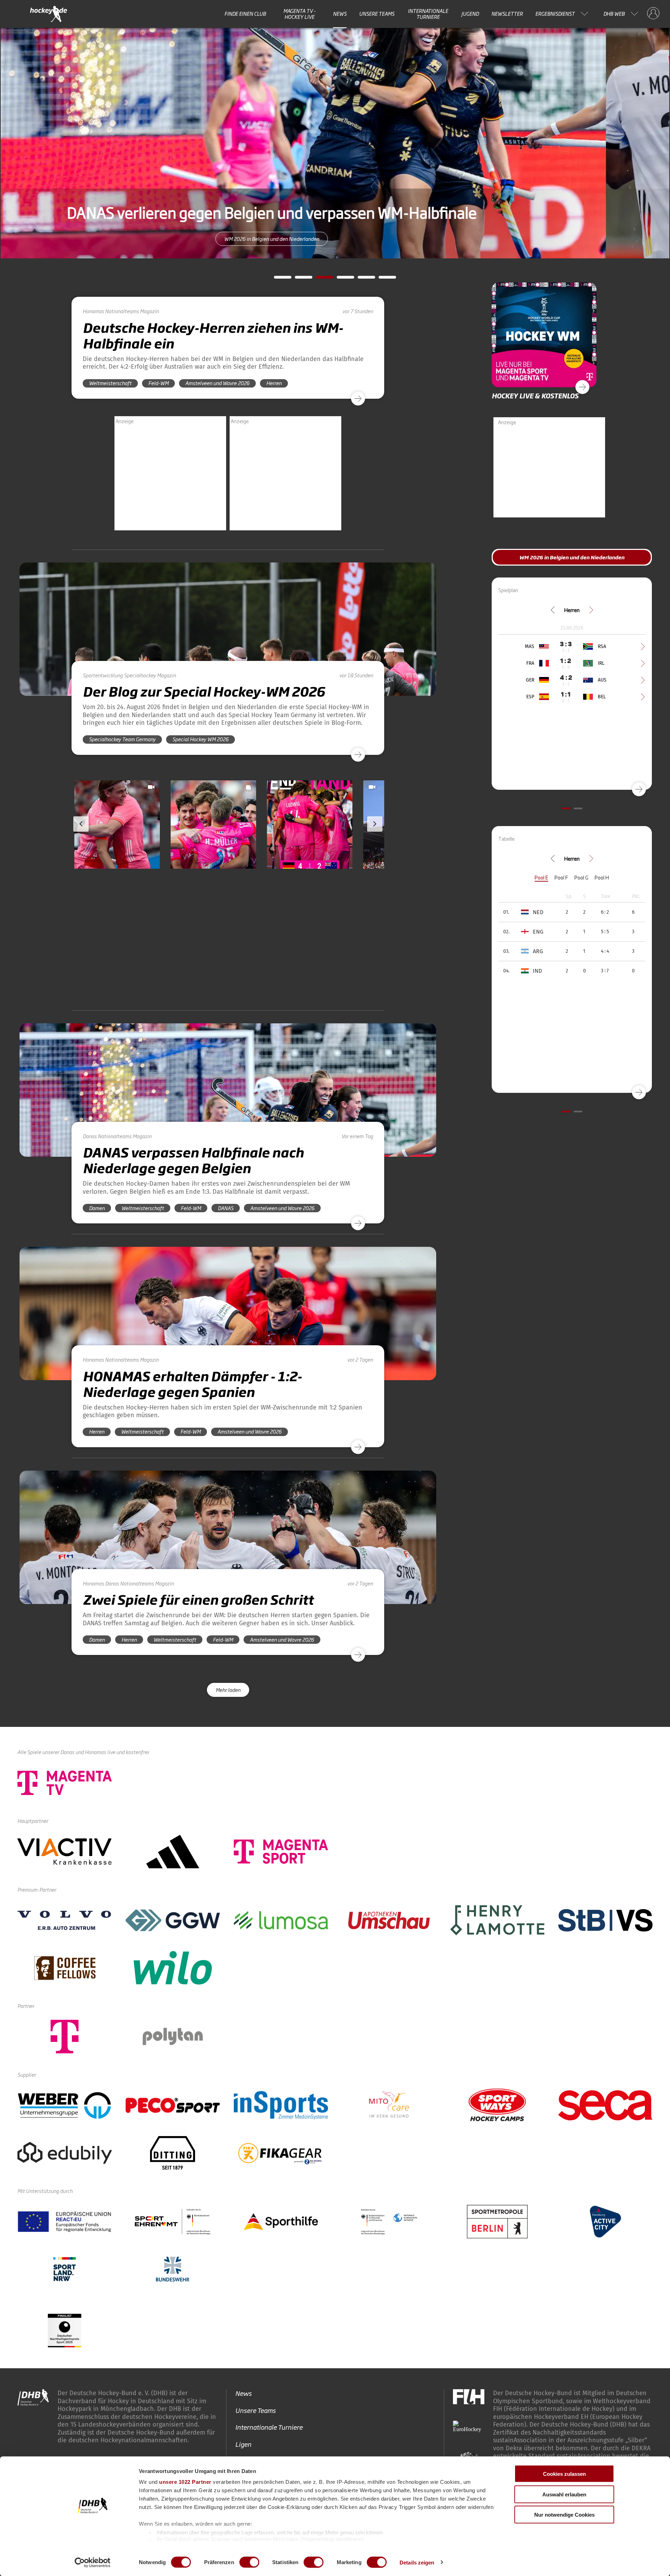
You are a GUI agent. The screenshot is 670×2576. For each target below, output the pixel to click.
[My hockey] (653, 14)
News (340, 14)
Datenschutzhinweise (604, 2400)
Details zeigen (417, 2562)
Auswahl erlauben (564, 2494)
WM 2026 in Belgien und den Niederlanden (572, 557)
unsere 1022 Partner (185, 2482)
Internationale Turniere (428, 14)
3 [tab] (319, 279)
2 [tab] (298, 279)
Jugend (470, 14)
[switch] (249, 2562)
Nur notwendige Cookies (564, 2515)
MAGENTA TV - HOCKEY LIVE (300, 14)
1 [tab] (277, 279)
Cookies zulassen (564, 2474)
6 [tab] (382, 279)
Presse (245, 2359)
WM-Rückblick (335, 239)
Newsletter (507, 14)
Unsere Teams (377, 14)
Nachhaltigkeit (256, 2376)
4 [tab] (340, 279)
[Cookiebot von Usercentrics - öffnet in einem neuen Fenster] (93, 2562)
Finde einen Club (245, 14)
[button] (117, 845)
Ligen (243, 2325)
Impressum (548, 2400)
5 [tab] (361, 279)
